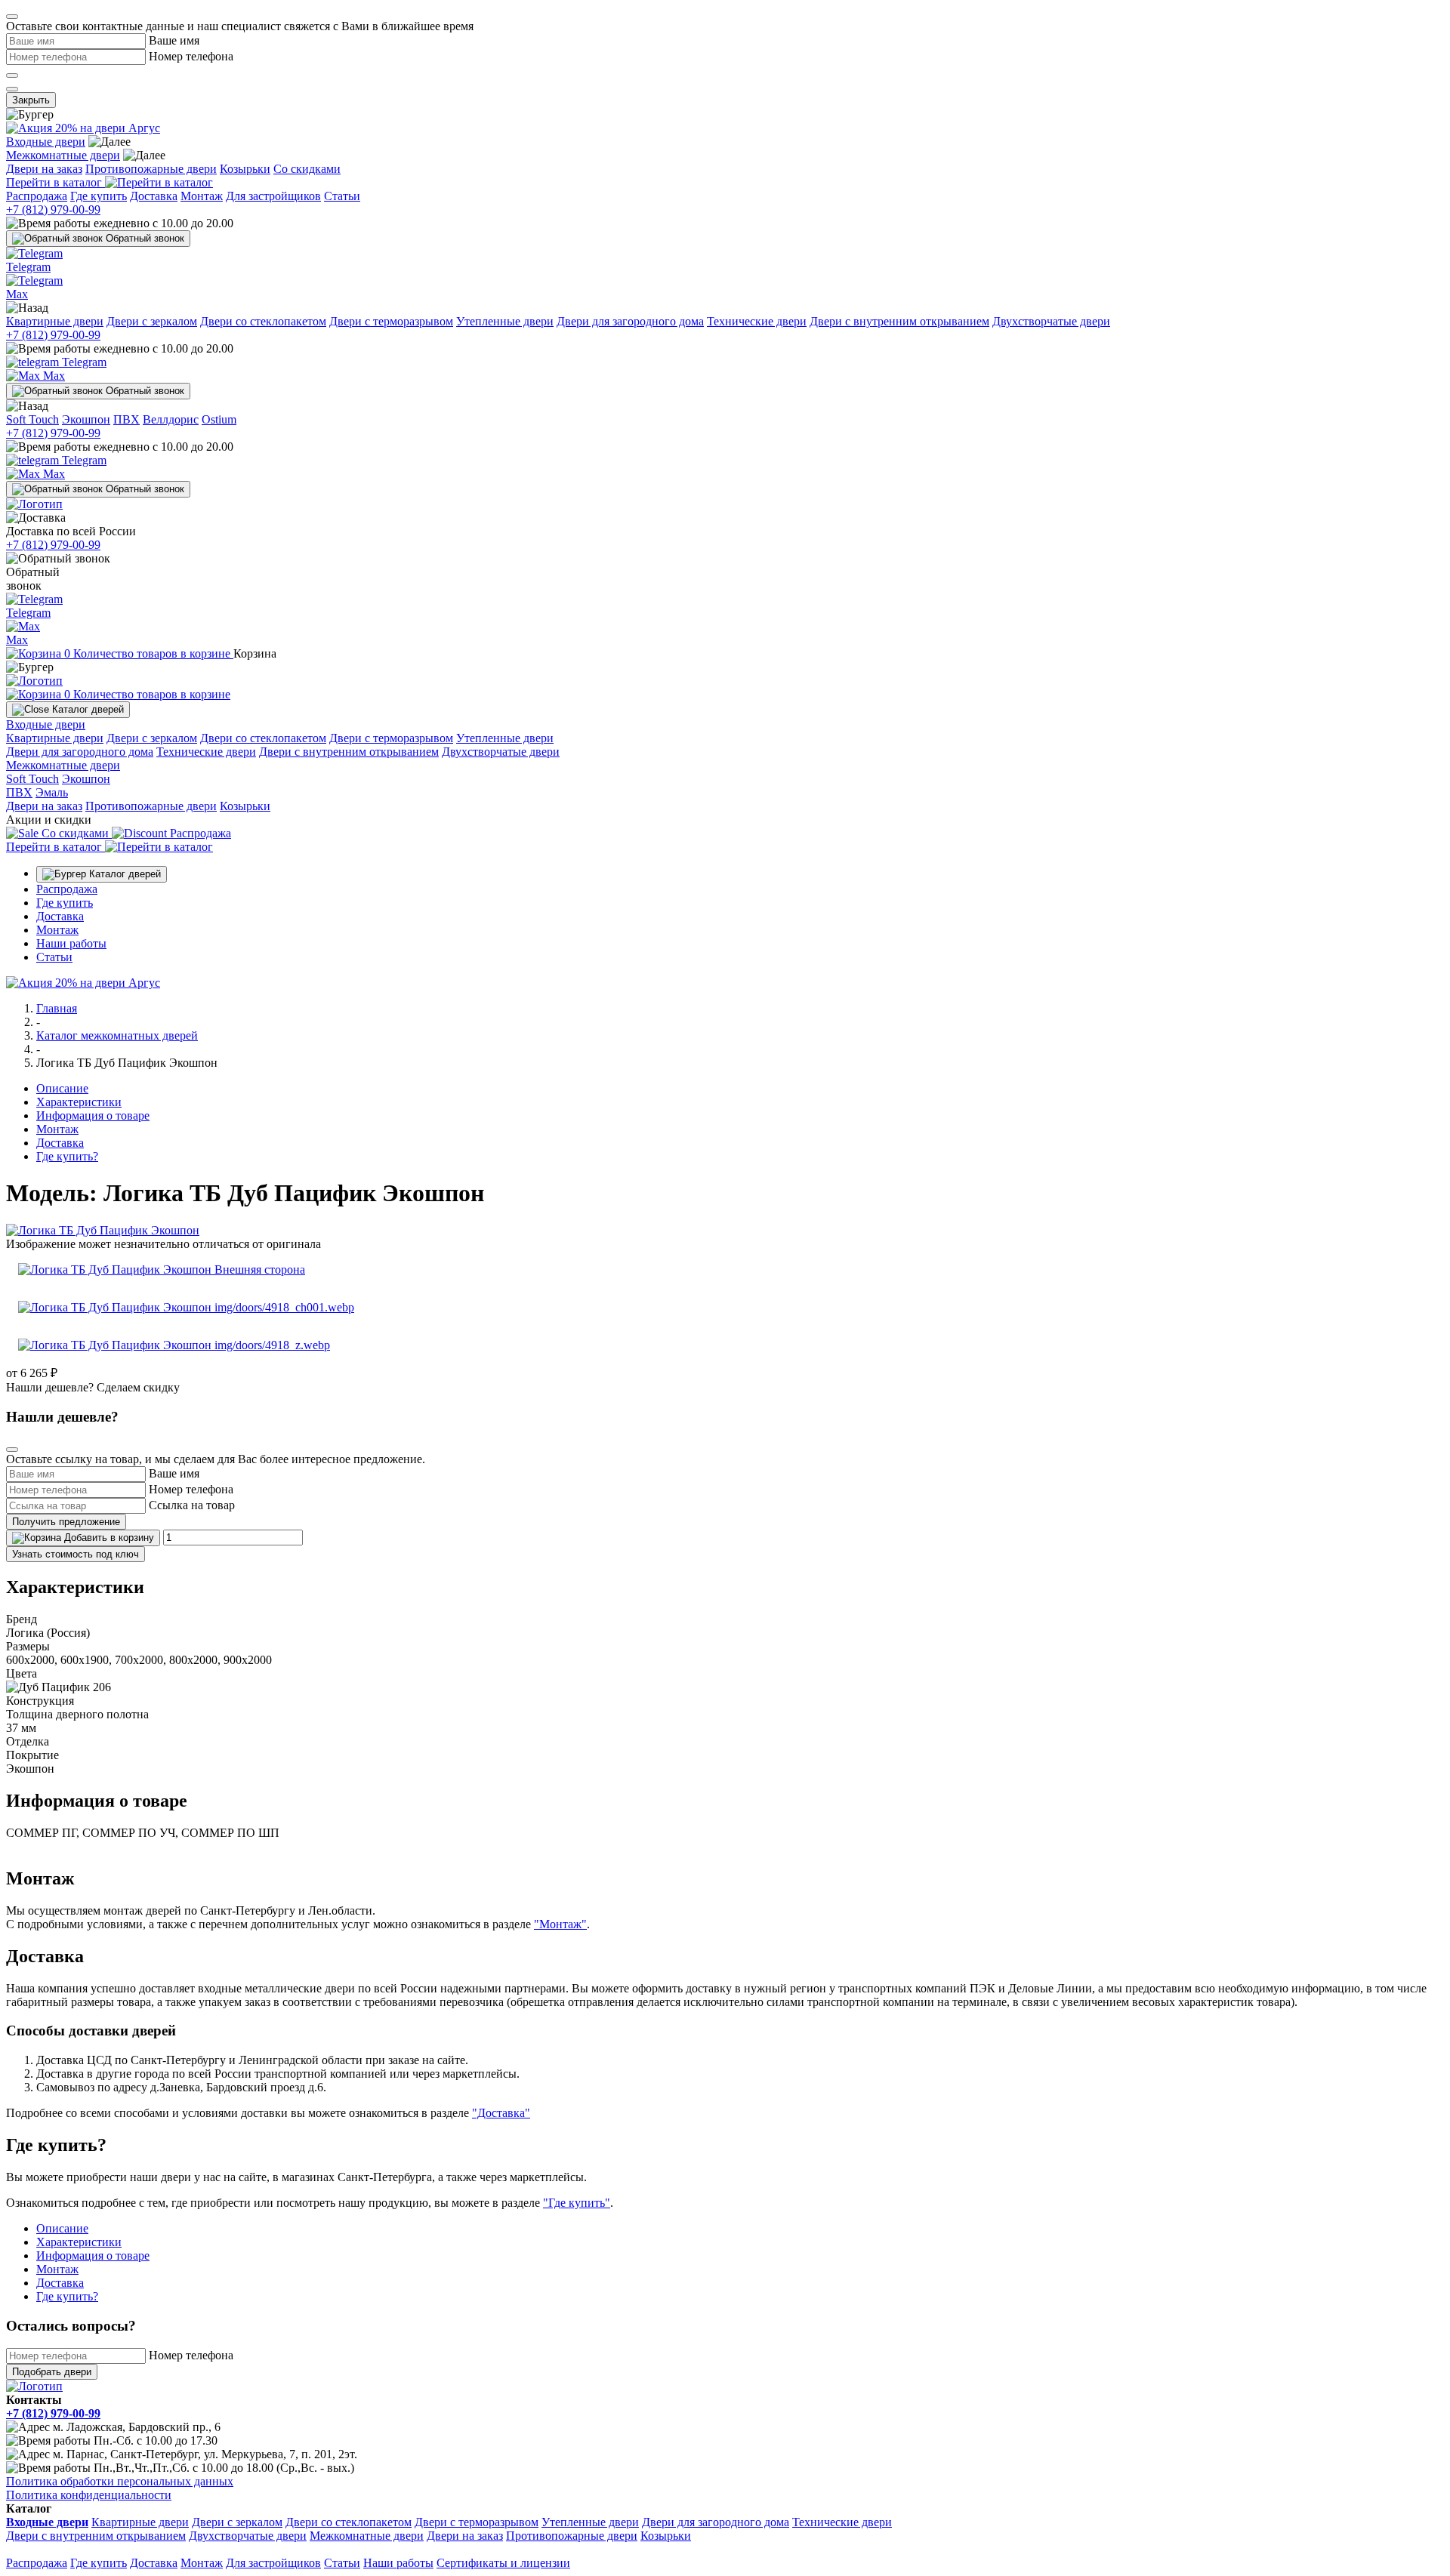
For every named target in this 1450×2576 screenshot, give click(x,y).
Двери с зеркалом (152, 321)
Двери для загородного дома (630, 321)
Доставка (154, 196)
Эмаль (52, 792)
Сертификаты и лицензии (503, 2563)
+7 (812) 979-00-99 (53, 210)
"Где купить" (577, 2203)
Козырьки (245, 169)
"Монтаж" (560, 1924)
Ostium (219, 419)
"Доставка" (501, 2113)
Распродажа (37, 196)
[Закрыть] (12, 17)
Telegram (83, 362)
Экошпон (86, 419)
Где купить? (67, 1156)
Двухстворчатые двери (1051, 321)
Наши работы (71, 943)
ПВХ (126, 419)
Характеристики (79, 1102)
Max (52, 376)
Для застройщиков (273, 196)
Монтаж (202, 196)
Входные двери (46, 142)
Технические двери (757, 321)
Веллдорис (171, 419)
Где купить (99, 196)
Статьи (342, 196)
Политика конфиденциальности (89, 2495)
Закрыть (31, 100)
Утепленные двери (505, 321)
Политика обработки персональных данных (120, 2481)
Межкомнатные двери (63, 155)
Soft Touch (32, 419)
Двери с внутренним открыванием (899, 321)
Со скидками (307, 169)
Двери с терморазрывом (391, 321)
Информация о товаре (93, 1115)
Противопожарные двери (151, 169)
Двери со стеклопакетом (263, 321)
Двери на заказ (44, 169)
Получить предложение (66, 1522)
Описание (62, 1088)
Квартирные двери (55, 321)
